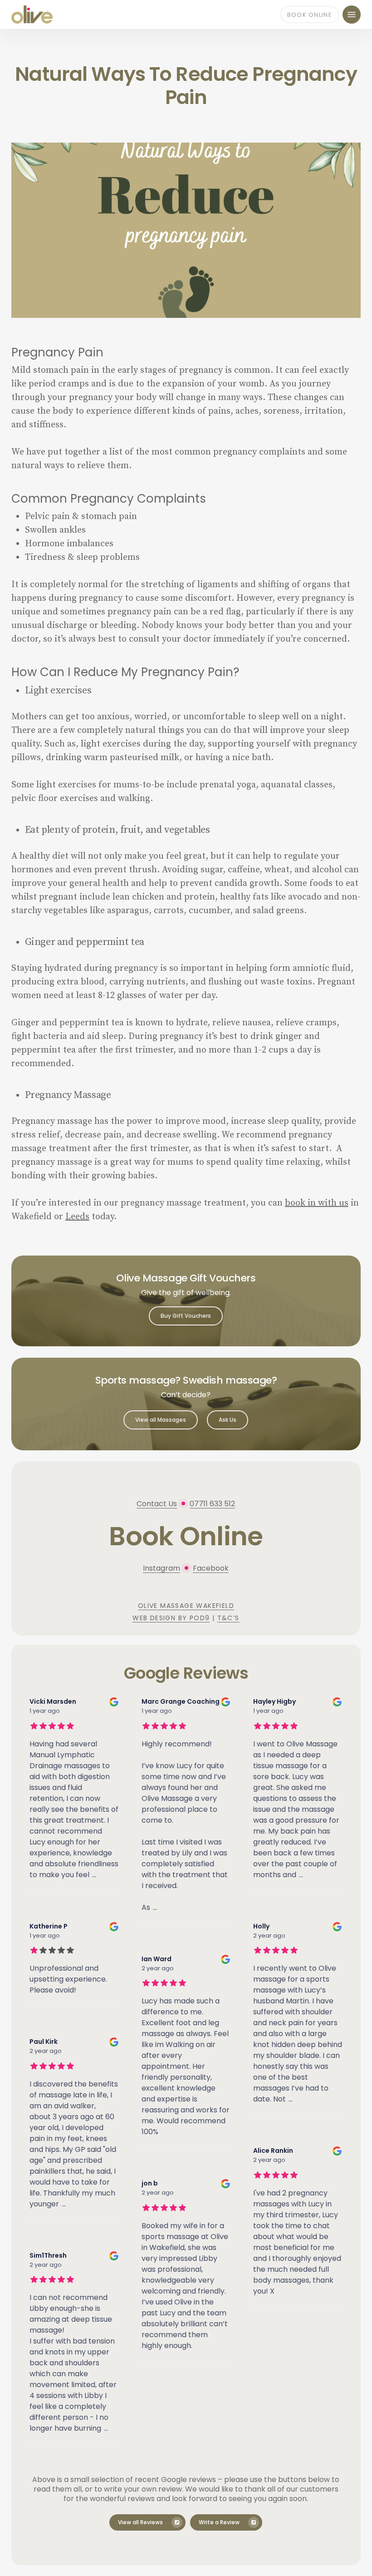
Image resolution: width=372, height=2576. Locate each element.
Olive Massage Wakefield (186, 1606)
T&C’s (228, 1618)
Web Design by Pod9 (171, 1618)
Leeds (77, 1217)
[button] (352, 15)
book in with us (317, 1203)
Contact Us (157, 1504)
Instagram (162, 1568)
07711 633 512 (212, 1504)
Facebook (211, 1568)
